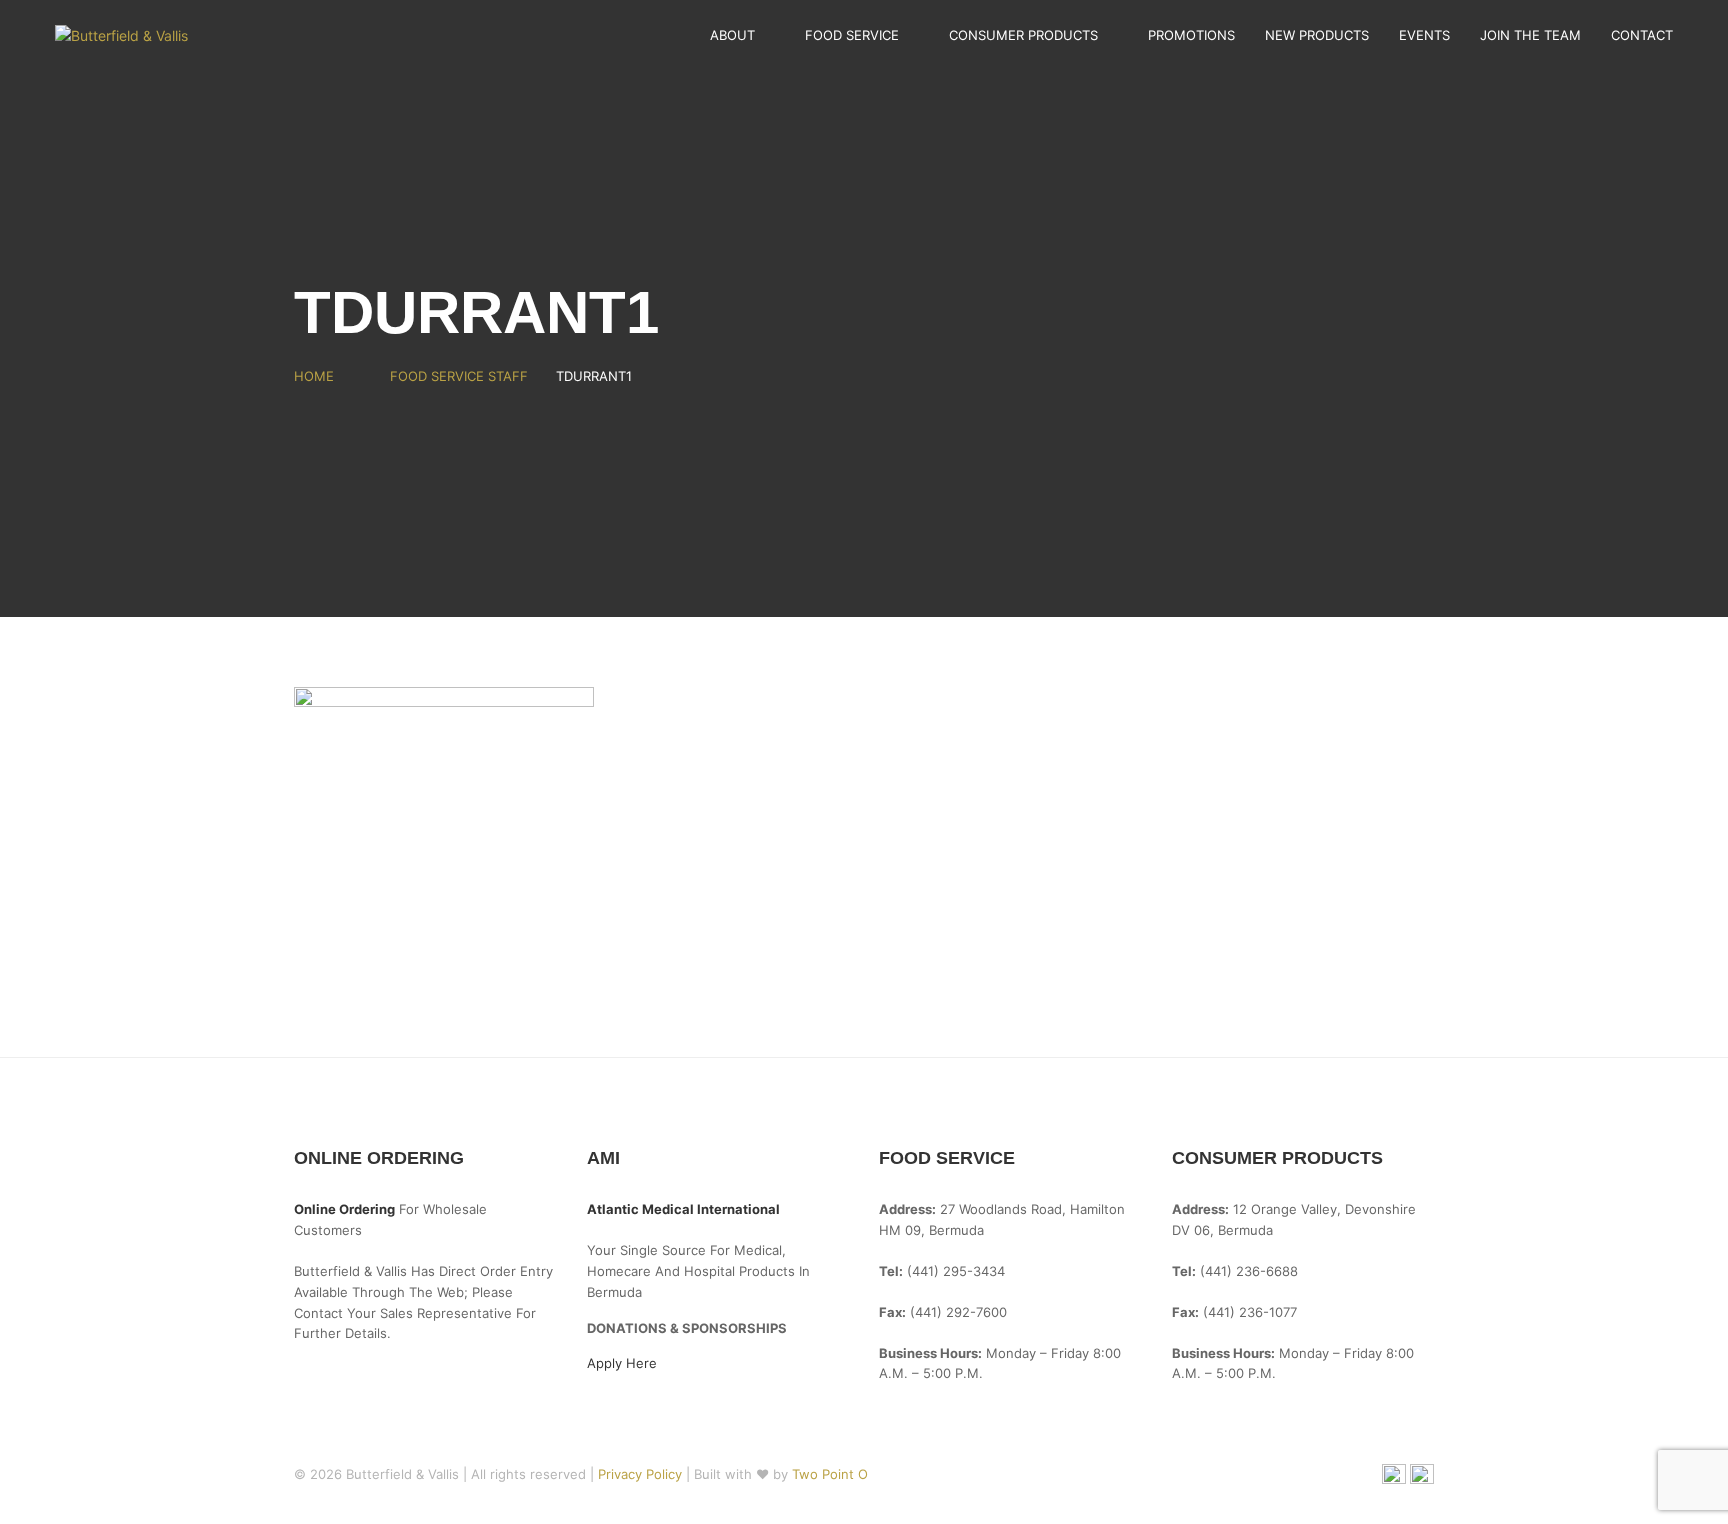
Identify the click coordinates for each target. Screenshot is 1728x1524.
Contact (1642, 35)
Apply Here (622, 1363)
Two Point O (830, 1474)
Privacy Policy (642, 1474)
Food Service (852, 35)
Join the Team (1530, 35)
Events (1424, 35)
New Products (1317, 35)
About (732, 35)
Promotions (1191, 35)
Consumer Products (1023, 35)
